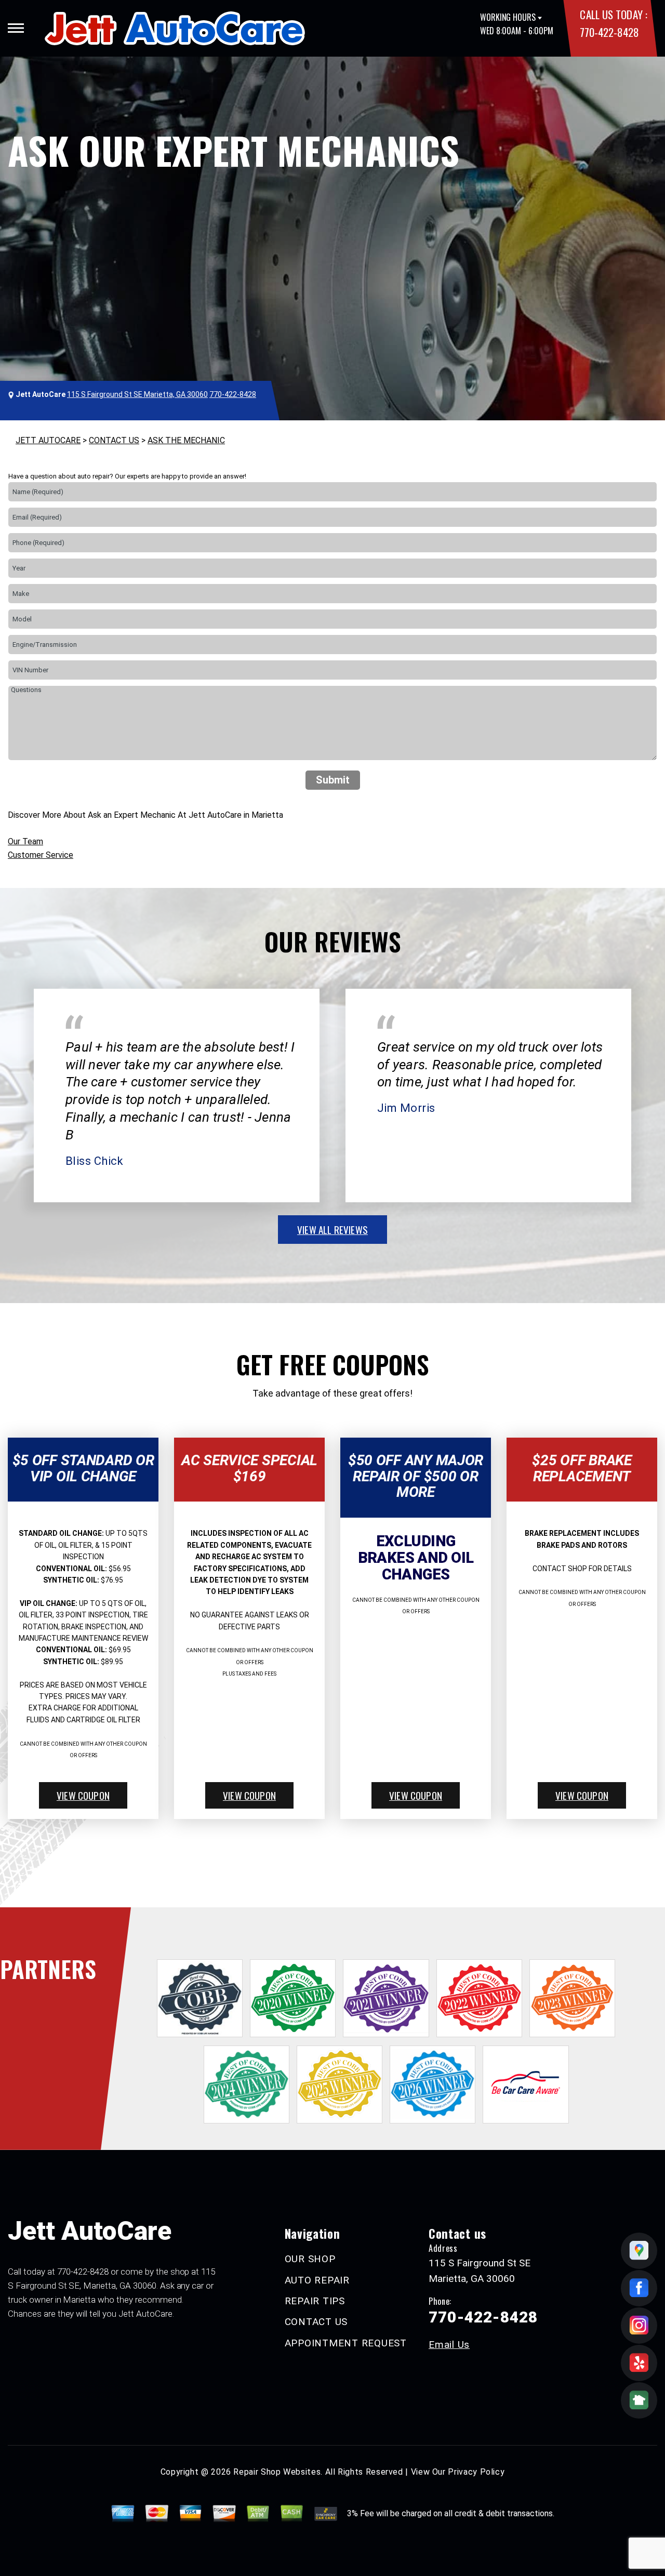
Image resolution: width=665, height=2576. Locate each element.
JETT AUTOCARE (48, 440)
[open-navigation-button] (16, 28)
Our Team (25, 841)
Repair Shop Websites (277, 2472)
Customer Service (41, 855)
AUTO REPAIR (317, 2280)
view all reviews (332, 1229)
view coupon (83, 1795)
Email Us (449, 2345)
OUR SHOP (310, 2259)
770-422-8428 (609, 32)
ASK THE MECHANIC (186, 440)
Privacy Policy (476, 2472)
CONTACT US (114, 440)
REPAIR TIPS (315, 2301)
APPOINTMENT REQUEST (346, 2343)
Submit (333, 780)
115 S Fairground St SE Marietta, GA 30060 (137, 394)
